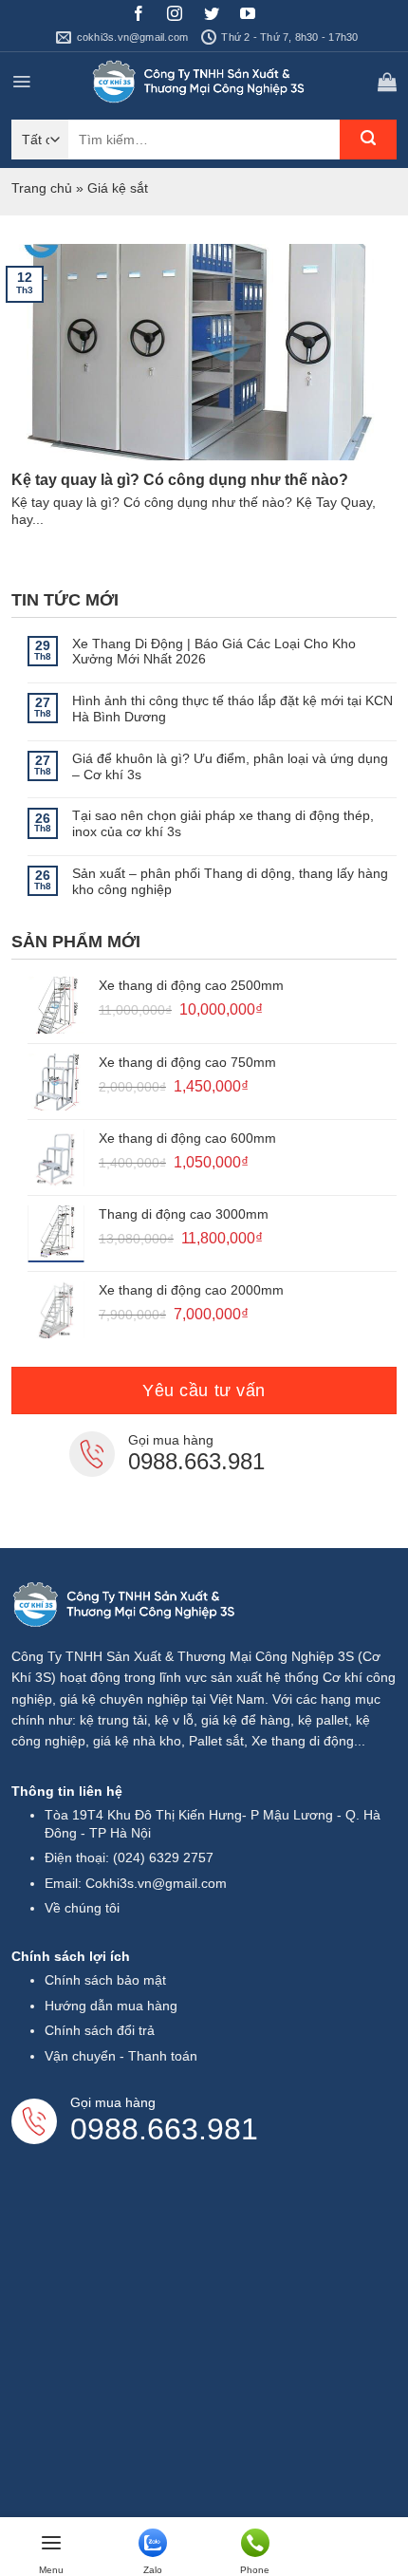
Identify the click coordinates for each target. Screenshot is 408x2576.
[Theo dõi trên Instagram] (182, 16)
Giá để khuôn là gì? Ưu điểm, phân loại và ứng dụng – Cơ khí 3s (230, 766)
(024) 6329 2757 (163, 1857)
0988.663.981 (196, 1461)
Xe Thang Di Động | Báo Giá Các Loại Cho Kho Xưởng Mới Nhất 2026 (214, 652)
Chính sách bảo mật (105, 1980)
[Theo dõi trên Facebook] (146, 16)
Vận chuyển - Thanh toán (121, 2056)
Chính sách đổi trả (100, 2030)
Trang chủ (42, 188)
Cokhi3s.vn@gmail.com (156, 1883)
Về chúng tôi (82, 1908)
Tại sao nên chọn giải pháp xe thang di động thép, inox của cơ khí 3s (223, 823)
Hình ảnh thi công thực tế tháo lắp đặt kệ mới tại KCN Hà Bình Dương (232, 709)
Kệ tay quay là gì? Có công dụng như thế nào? (180, 480)
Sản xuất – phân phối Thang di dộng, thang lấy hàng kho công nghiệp (230, 881)
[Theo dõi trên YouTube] (255, 16)
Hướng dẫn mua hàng (111, 2006)
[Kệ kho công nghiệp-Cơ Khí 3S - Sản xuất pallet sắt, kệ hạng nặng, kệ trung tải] (202, 82)
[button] (21, 82)
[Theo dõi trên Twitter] (219, 16)
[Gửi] (368, 140)
